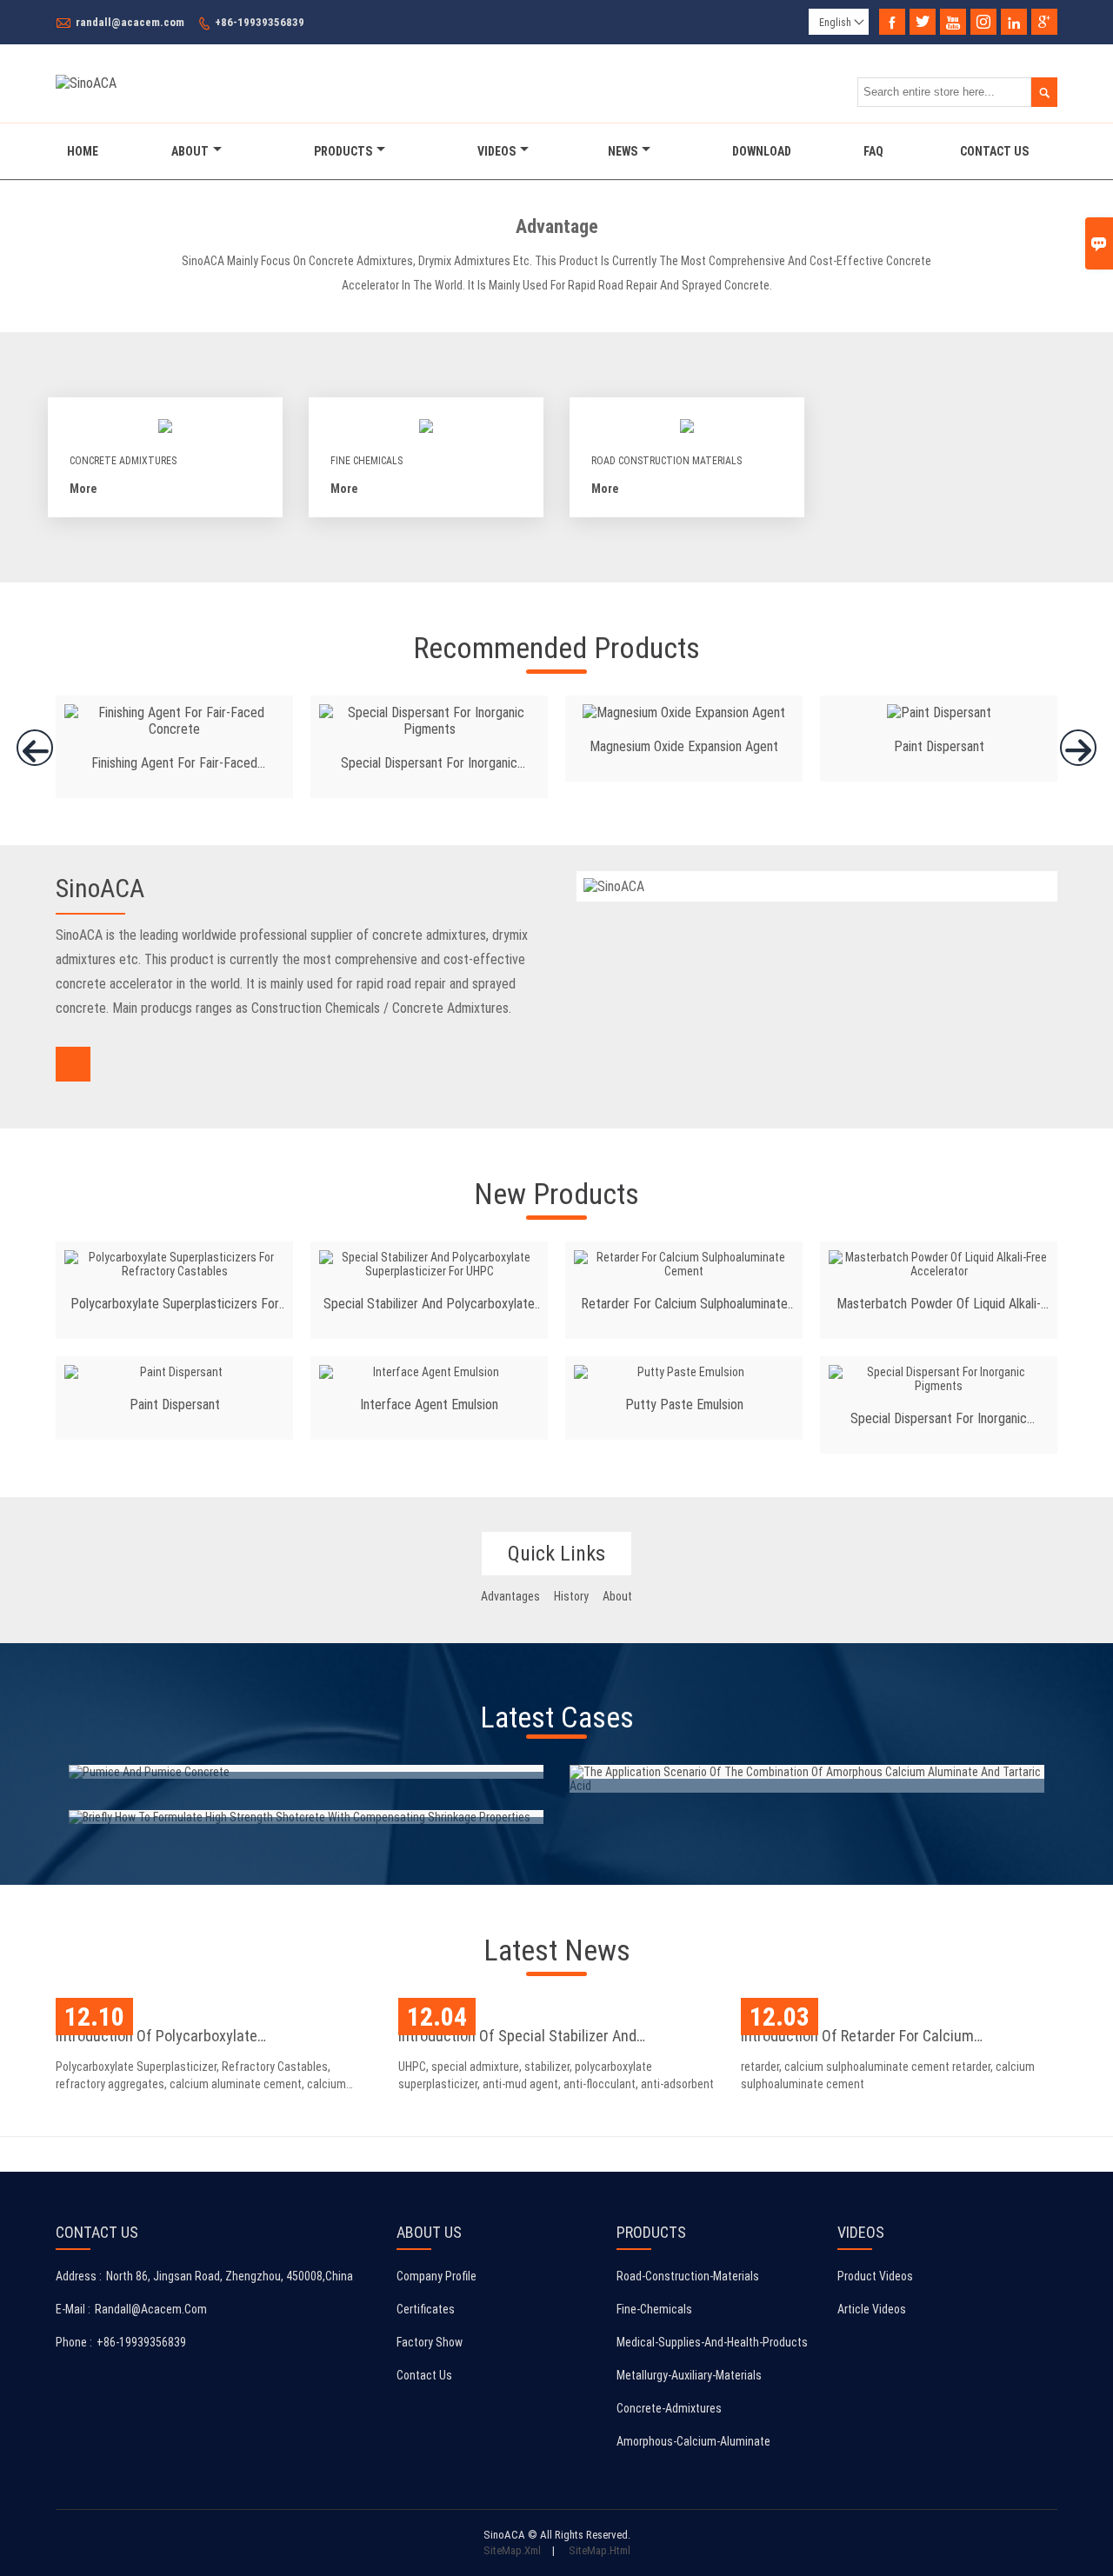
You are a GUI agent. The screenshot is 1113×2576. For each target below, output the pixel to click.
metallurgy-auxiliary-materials (689, 2375)
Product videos (875, 2276)
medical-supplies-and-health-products (712, 2342)
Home (83, 151)
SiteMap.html (600, 2550)
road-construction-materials (688, 2276)
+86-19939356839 (260, 22)
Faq (873, 151)
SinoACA (100, 888)
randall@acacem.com (130, 22)
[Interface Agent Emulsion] (429, 1372)
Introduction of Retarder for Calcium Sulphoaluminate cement (857, 2038)
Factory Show (430, 2342)
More (83, 489)
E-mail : (73, 2309)
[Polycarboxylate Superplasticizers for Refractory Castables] (174, 1264)
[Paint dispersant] (939, 712)
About (190, 151)
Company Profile (437, 2276)
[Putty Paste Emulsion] (684, 1372)
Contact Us (994, 151)
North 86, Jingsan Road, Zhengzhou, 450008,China (230, 2276)
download (762, 151)
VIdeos (497, 151)
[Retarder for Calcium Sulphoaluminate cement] (684, 1264)
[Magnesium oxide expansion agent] (684, 712)
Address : (79, 2276)
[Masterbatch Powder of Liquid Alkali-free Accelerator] (939, 1264)
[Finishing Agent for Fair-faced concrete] (174, 729)
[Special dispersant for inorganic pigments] (429, 729)
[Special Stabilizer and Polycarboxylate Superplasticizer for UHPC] (429, 1264)
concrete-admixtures (669, 2408)
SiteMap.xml (512, 2550)
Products (343, 151)
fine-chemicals (654, 2309)
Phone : (74, 2342)
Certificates (426, 2309)
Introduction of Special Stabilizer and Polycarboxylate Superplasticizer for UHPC (534, 2038)
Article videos (872, 2309)
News (623, 151)
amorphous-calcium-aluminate (693, 2441)
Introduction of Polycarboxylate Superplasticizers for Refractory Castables (193, 2038)
